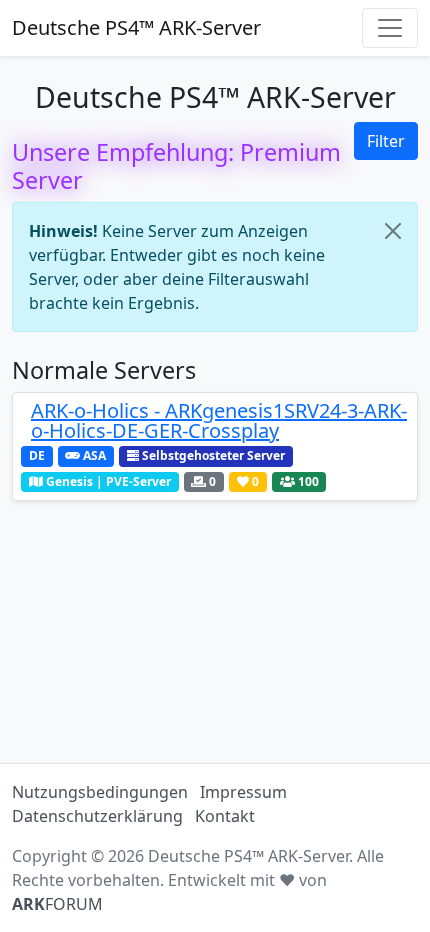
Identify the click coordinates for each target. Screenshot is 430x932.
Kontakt (225, 816)
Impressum (243, 792)
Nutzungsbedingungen (100, 792)
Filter (386, 141)
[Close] (393, 231)
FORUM (57, 904)
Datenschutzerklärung (97, 816)
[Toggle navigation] (390, 28)
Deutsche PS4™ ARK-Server (136, 27)
